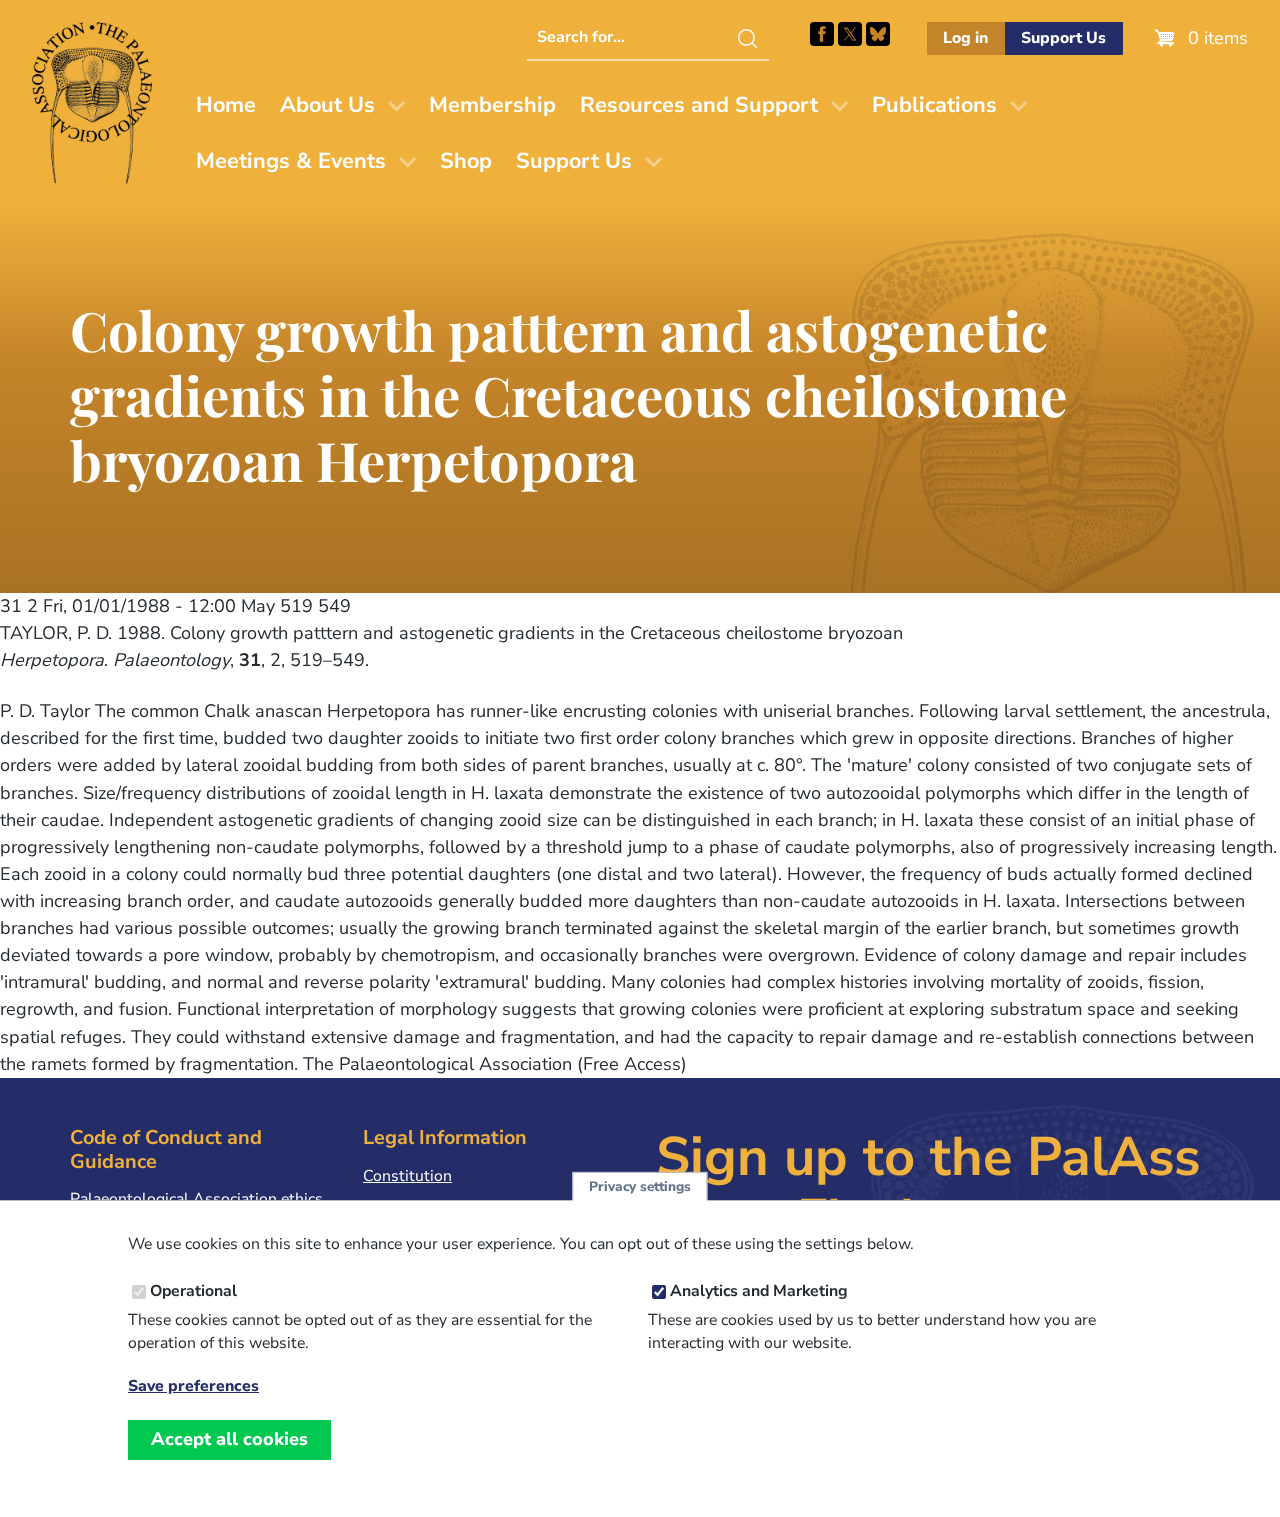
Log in (965, 38)
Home (226, 105)
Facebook (822, 34)
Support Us (1063, 38)
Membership (492, 105)
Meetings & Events (291, 161)
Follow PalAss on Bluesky (878, 34)
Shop (466, 161)
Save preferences (193, 1386)
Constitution (407, 1176)
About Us (327, 105)
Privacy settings (640, 1186)
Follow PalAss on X (850, 34)
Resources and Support (699, 105)
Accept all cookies (229, 1440)
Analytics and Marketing (759, 1292)
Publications (934, 105)
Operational (193, 1292)
